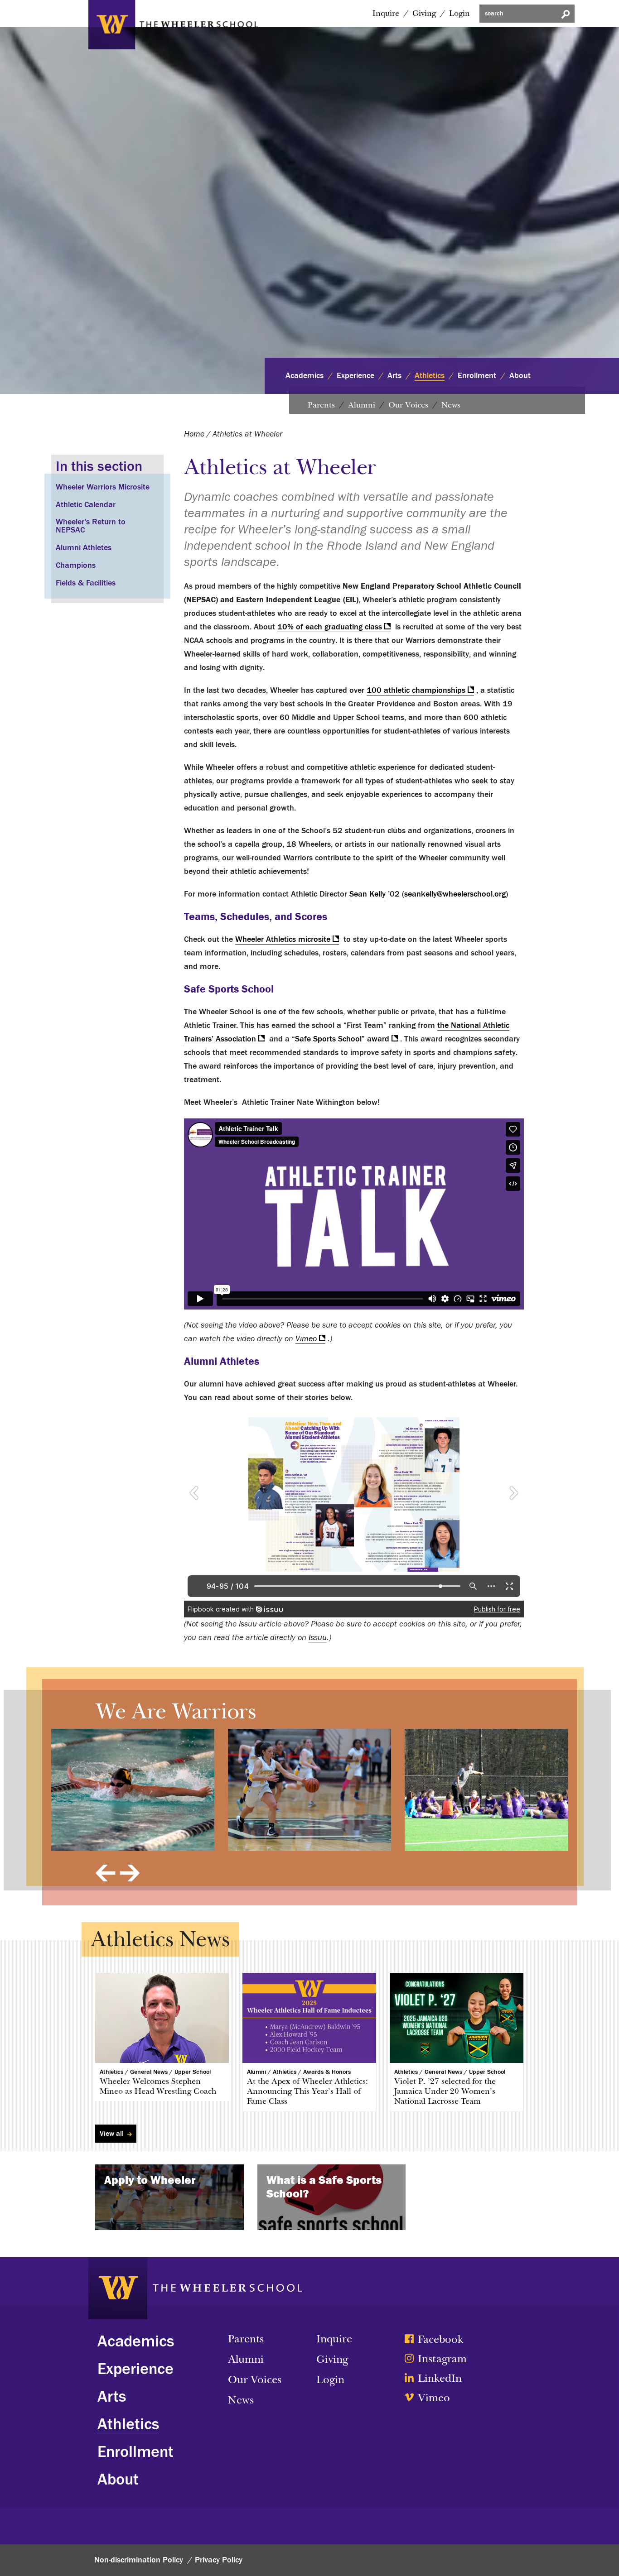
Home (194, 434)
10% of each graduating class (330, 627)
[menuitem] (384, 14)
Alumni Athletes (84, 548)
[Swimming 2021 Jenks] (133, 1790)
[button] (105, 1873)
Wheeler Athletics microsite (283, 939)
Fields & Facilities (86, 583)
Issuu (318, 1638)
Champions (76, 565)
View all (113, 2134)
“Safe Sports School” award (341, 1039)
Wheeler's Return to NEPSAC (91, 526)
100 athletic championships (416, 690)
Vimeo (306, 1339)
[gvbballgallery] (309, 1790)
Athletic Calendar (86, 505)
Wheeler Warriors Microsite (103, 487)
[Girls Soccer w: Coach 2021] (486, 1790)
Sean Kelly (368, 894)
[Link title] (173, 23)
